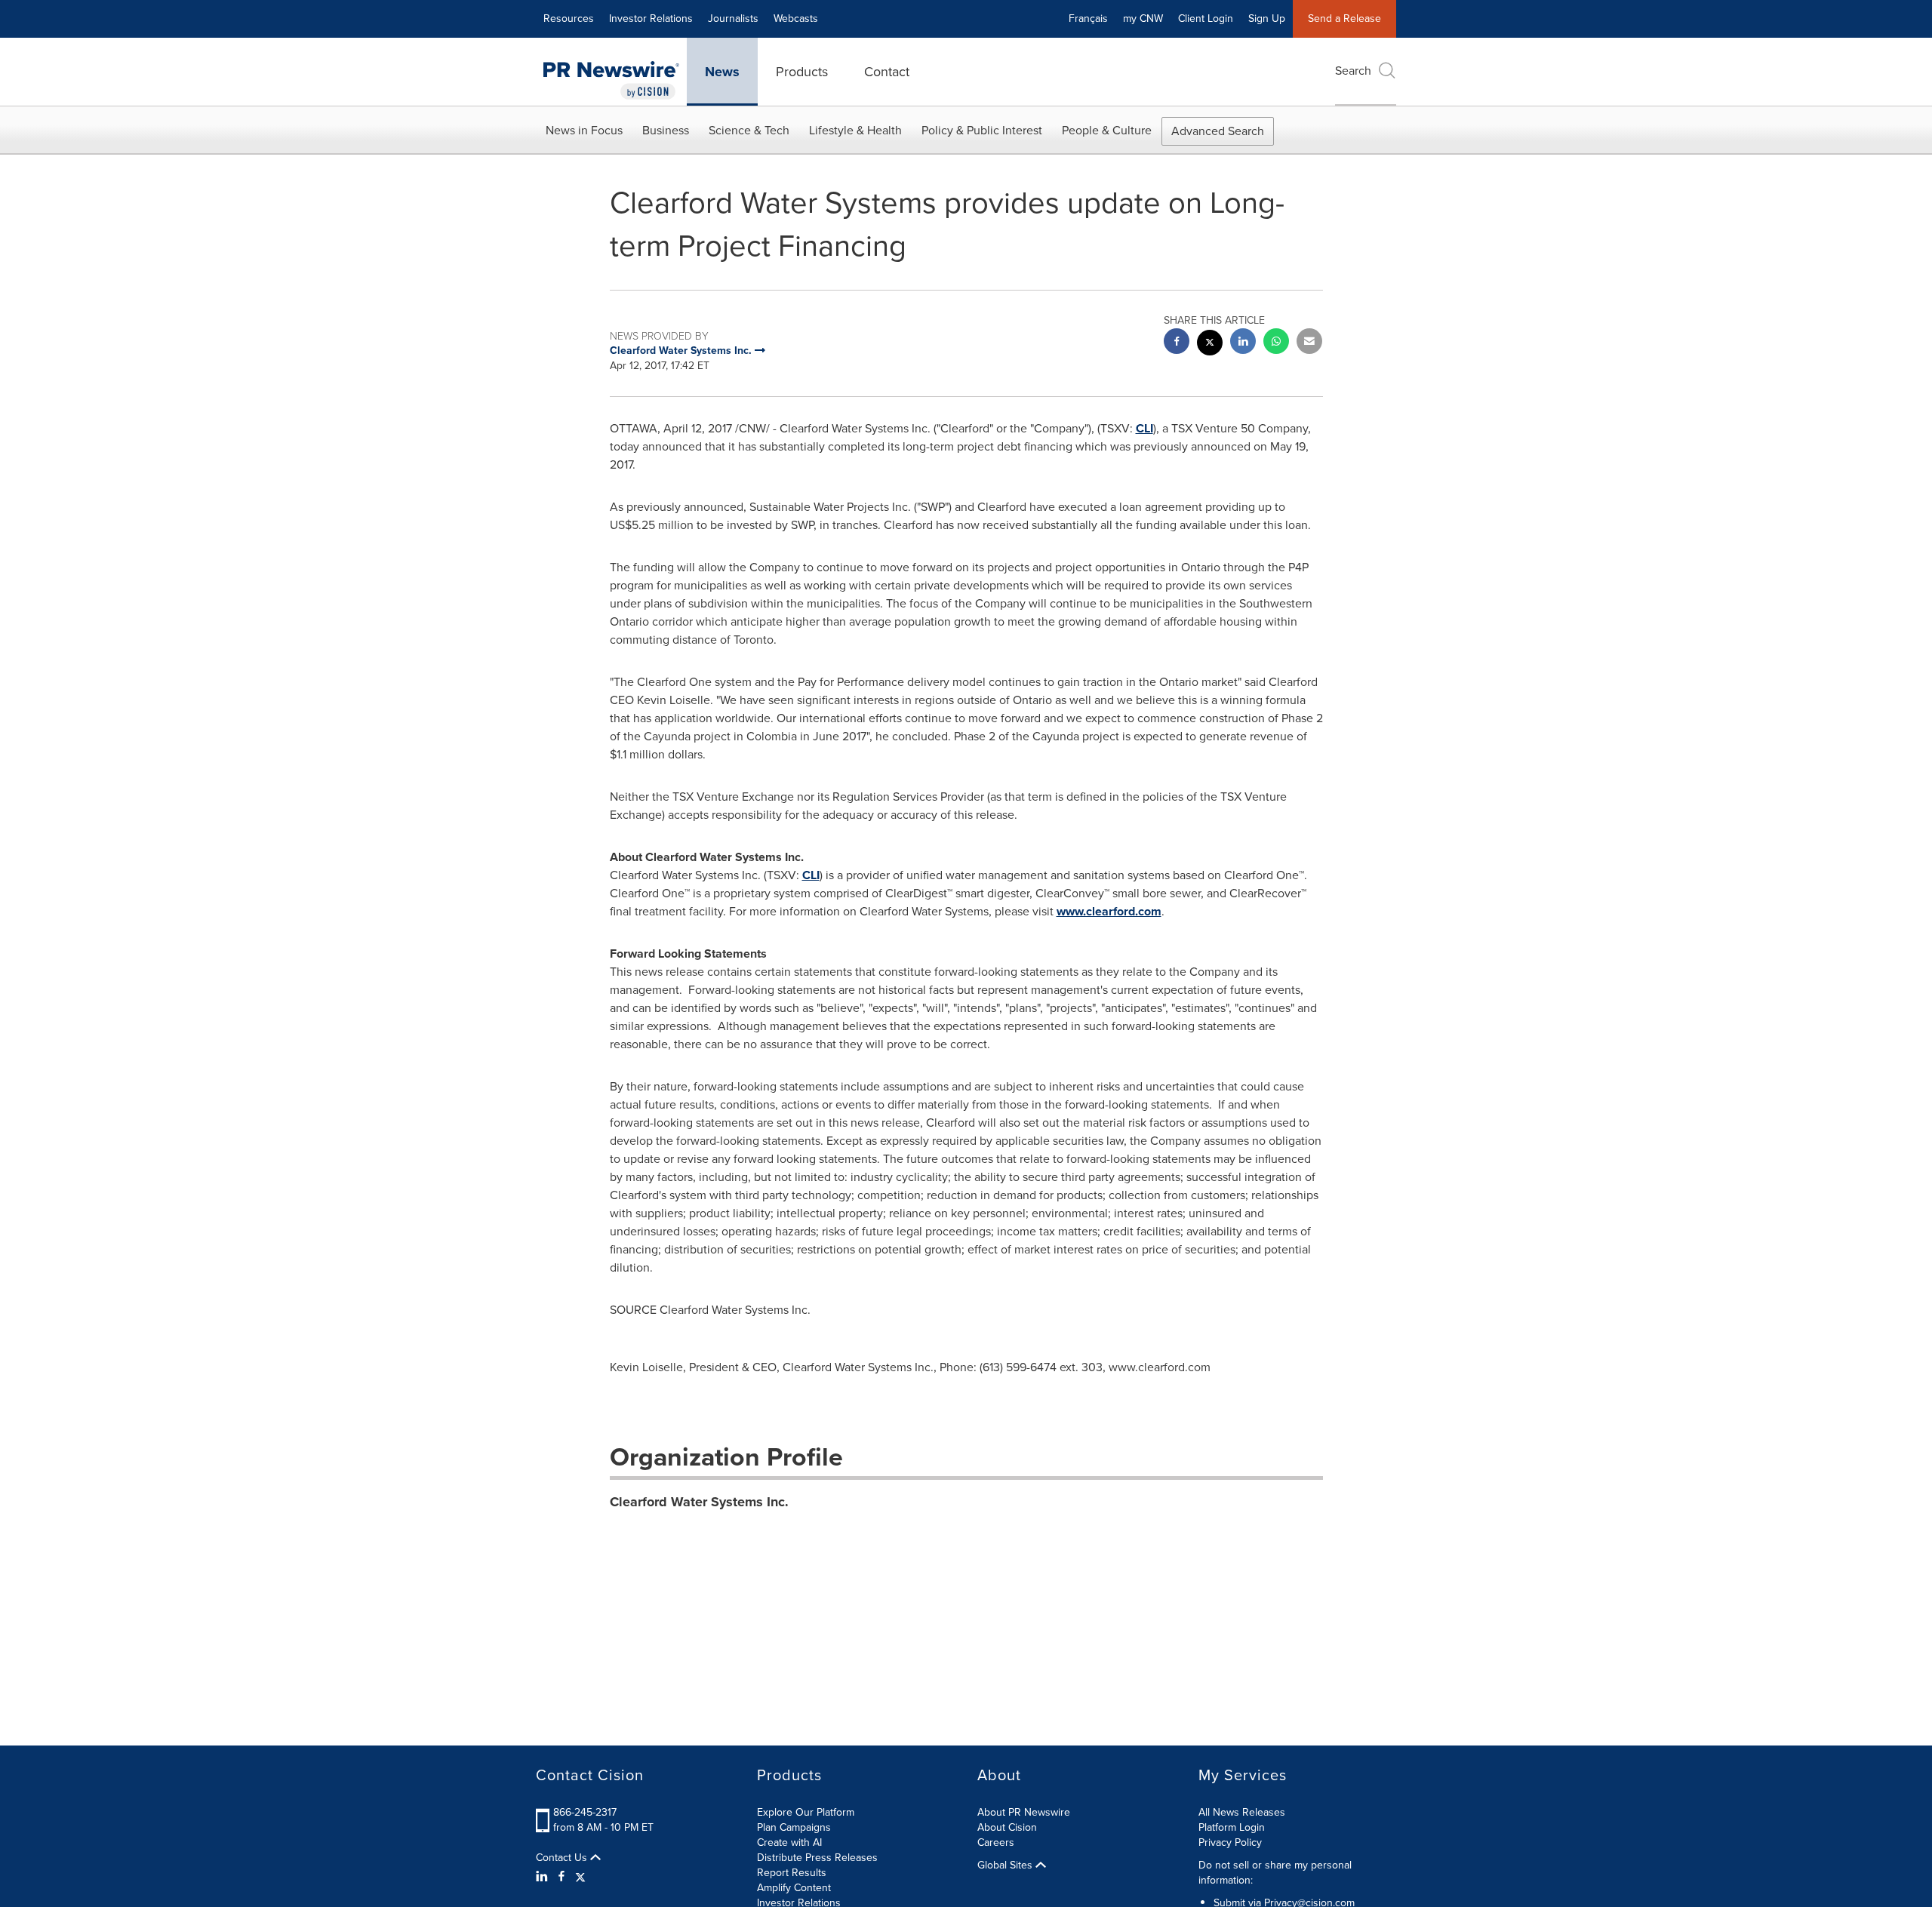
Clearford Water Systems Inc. (699, 1502)
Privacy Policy (1230, 1842)
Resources (569, 18)
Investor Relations (651, 18)
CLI (1144, 428)
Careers (996, 1842)
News (722, 72)
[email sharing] (1309, 343)
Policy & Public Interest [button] (982, 130)
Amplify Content (794, 1888)
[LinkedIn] (544, 1877)
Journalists (733, 18)
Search (1353, 71)
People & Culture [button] (1107, 130)
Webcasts (796, 18)
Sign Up (1267, 18)
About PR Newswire (1024, 1812)
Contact (887, 72)
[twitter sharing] (1210, 344)
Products (802, 72)
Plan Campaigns (794, 1827)
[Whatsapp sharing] (1276, 343)
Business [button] (666, 130)
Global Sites (1006, 1865)
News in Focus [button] (584, 130)
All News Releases (1242, 1812)
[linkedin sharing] (1243, 343)
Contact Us (563, 1858)
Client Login (1206, 18)
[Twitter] (580, 1877)
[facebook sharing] (1177, 343)
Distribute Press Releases (817, 1858)
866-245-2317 (585, 1812)
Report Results (792, 1873)
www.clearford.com (1109, 911)
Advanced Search (1218, 131)
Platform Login (1232, 1827)
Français (1088, 18)
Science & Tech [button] (749, 130)
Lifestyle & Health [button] (855, 130)
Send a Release (1344, 18)
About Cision (1007, 1827)
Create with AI (789, 1842)
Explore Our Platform (806, 1812)
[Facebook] (561, 1877)
